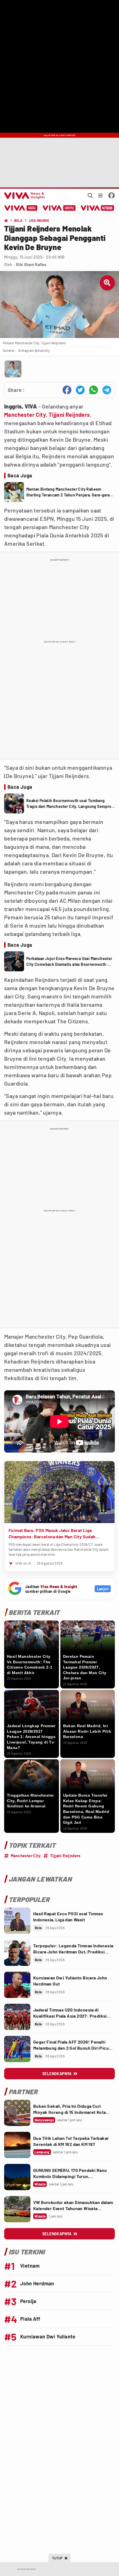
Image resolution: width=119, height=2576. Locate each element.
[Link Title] (17, 1921)
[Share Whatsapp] (94, 390)
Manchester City (25, 415)
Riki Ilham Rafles (31, 265)
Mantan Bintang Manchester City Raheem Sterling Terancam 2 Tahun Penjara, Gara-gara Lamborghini (68, 492)
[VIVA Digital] (21, 208)
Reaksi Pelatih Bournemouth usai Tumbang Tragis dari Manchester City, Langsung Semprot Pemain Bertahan (70, 804)
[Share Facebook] (67, 390)
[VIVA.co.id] (24, 196)
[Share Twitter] (80, 390)
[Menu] (100, 196)
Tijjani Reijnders (69, 415)
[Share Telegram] (107, 390)
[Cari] (90, 196)
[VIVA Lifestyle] (59, 208)
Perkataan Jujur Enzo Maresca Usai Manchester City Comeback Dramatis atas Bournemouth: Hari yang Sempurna (69, 962)
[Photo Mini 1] (13, 369)
